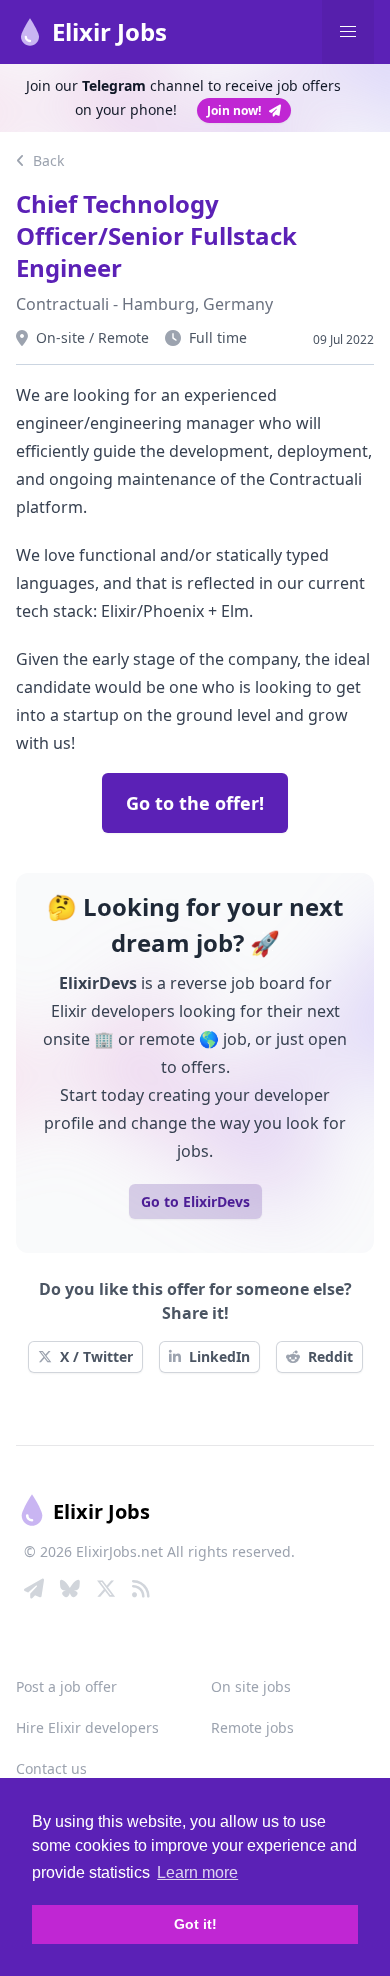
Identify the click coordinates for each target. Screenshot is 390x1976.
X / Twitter (96, 1356)
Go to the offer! (195, 803)
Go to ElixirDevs (195, 1201)
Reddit (330, 1356)
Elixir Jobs (109, 31)
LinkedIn (219, 1356)
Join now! (234, 110)
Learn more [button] (197, 1872)
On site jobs (251, 1686)
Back (46, 160)
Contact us (51, 1768)
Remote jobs (252, 1727)
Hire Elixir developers (87, 1727)
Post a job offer (66, 1686)
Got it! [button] (195, 1924)
